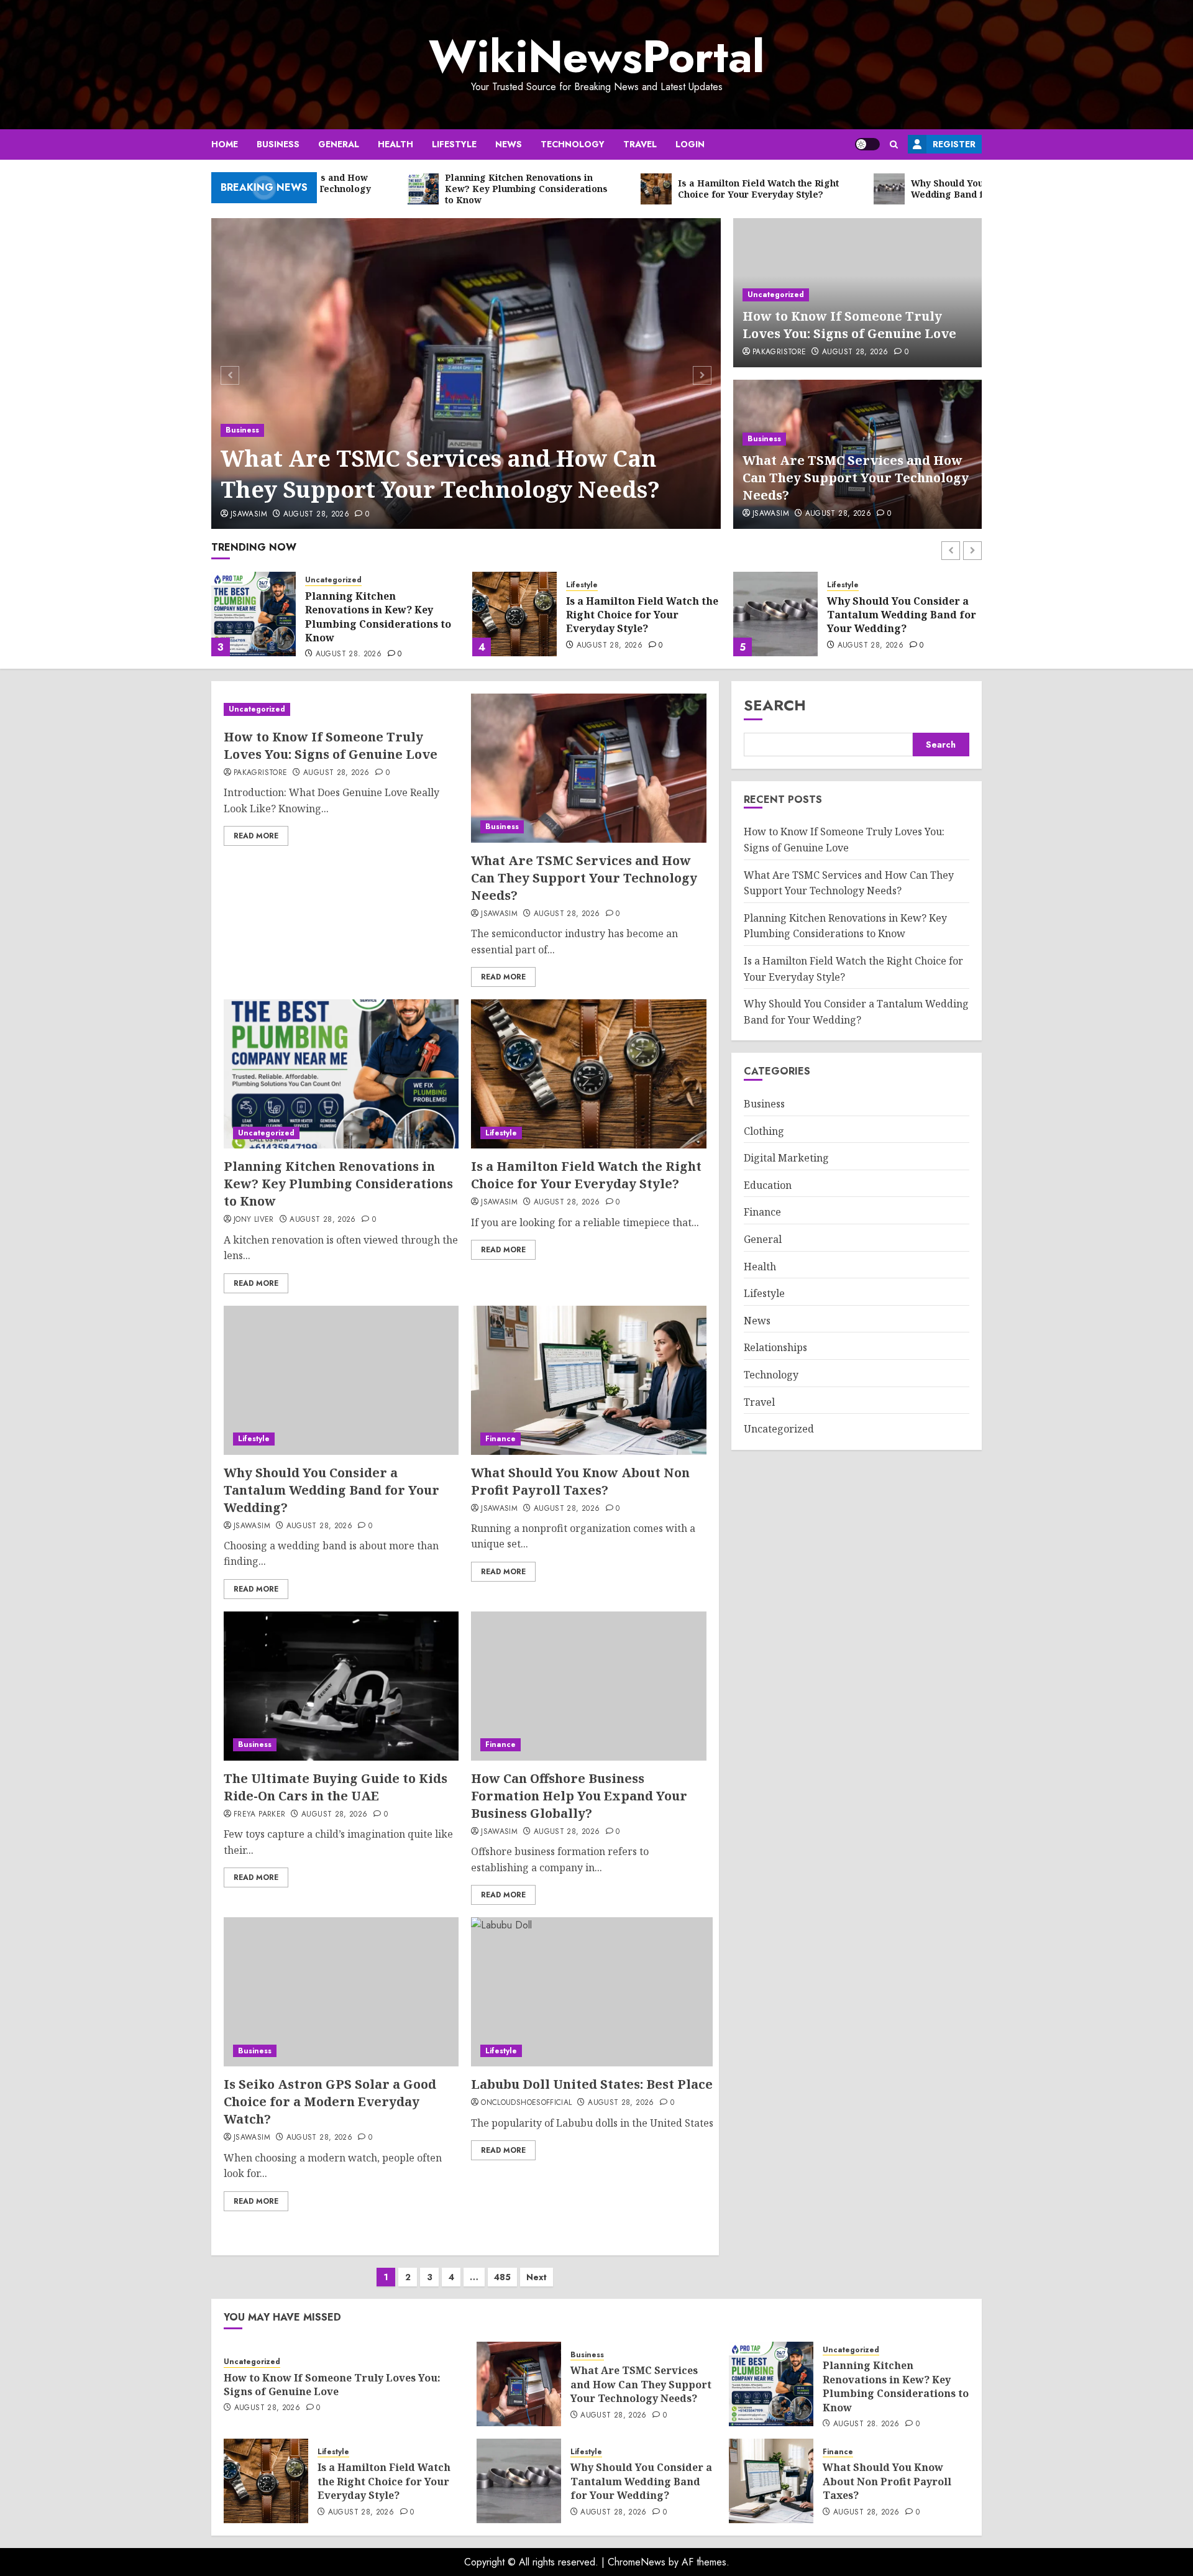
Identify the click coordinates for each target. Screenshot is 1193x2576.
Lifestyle (454, 144)
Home (225, 144)
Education (768, 1185)
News (509, 144)
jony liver (254, 1220)
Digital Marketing (786, 1158)
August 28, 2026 (316, 515)
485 (502, 2277)
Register (954, 144)
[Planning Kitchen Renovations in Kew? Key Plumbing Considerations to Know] (254, 614)
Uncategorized (776, 295)
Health (395, 144)
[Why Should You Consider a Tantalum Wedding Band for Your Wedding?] (775, 614)
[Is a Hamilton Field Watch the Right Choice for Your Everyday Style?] (514, 614)
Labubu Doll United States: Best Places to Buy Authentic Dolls (669, 2084)
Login (690, 144)
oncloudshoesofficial (526, 2103)
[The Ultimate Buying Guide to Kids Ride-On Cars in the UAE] (341, 1686)
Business (278, 144)
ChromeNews (637, 2562)
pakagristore (779, 352)
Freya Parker (259, 1815)
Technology (573, 144)
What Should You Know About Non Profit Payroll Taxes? (580, 1481)
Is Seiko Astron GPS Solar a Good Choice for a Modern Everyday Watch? (455, 2084)
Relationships (775, 1347)
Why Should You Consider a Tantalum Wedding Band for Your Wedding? (902, 615)
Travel (640, 144)
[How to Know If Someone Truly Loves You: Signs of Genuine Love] (341, 709)
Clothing (764, 1130)
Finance (501, 1439)
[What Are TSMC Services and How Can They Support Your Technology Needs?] (466, 374)
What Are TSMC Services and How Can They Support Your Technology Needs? (440, 474)
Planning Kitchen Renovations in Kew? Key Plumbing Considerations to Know (378, 617)
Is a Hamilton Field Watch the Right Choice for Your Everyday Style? (642, 615)
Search (775, 705)
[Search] (894, 144)
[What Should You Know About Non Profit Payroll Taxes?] (588, 1380)
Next (537, 2277)
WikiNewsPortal (596, 57)
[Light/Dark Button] (867, 144)
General (339, 144)
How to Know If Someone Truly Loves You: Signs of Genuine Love (849, 325)
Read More (256, 836)
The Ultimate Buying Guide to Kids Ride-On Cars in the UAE (336, 1787)
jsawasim (249, 515)
